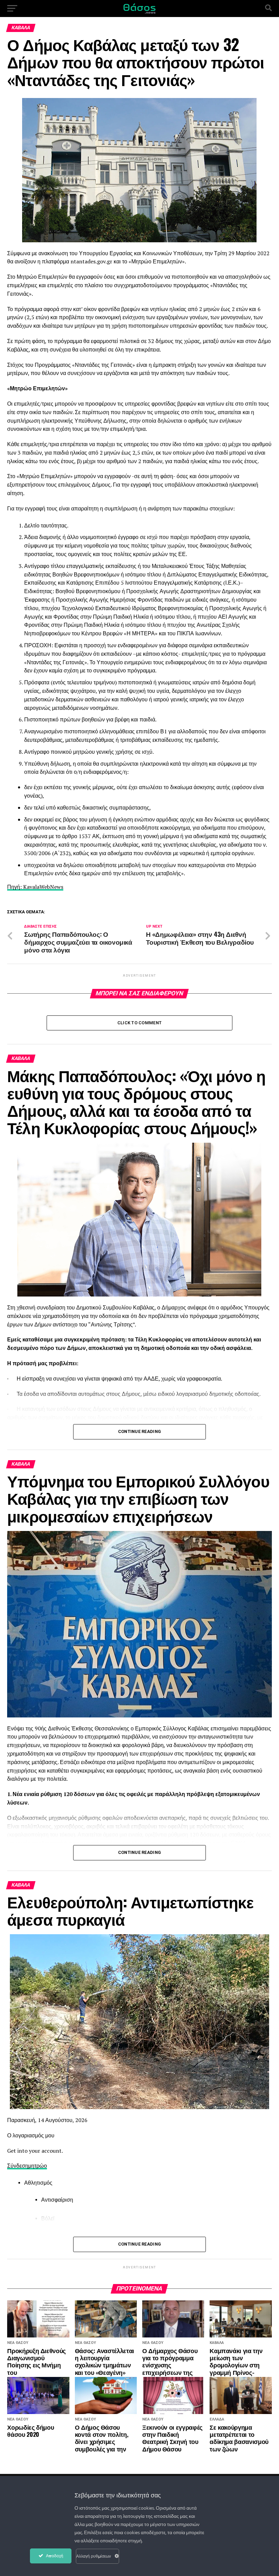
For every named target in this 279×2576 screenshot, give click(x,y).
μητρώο (38, 2166)
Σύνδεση (18, 2166)
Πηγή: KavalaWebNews (35, 887)
